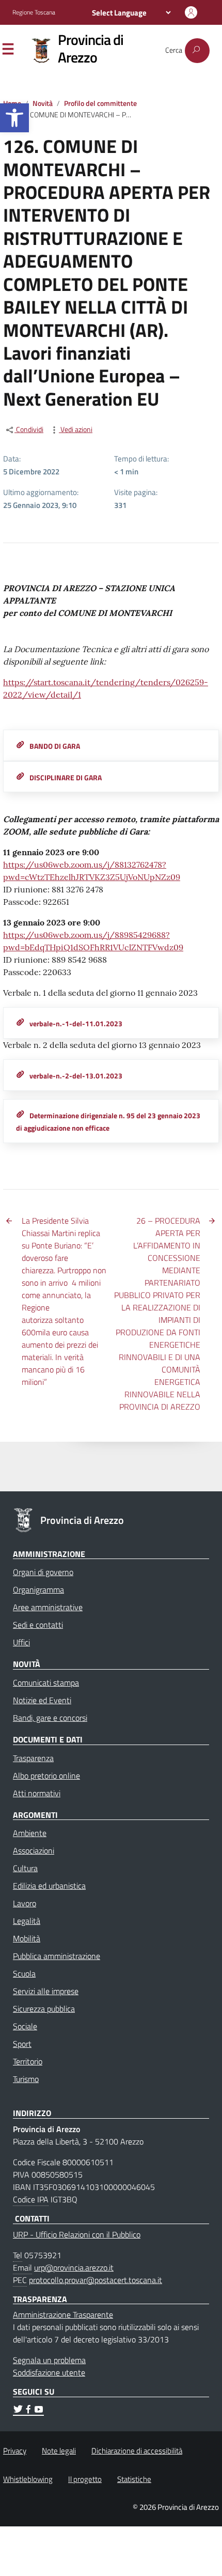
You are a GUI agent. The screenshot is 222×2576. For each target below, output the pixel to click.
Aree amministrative (48, 1607)
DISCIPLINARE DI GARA (66, 778)
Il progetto (85, 2479)
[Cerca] (197, 51)
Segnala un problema (49, 2360)
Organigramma (38, 1590)
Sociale (25, 2026)
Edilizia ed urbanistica (49, 1886)
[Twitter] (18, 2411)
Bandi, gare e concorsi (50, 1718)
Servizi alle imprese (46, 1991)
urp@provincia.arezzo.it (74, 2268)
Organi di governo (43, 1572)
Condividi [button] (29, 430)
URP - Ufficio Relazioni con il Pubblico (77, 2234)
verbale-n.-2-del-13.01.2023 (76, 1076)
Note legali (59, 2451)
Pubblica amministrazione (57, 1956)
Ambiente (30, 1833)
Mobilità (27, 1938)
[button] (14, 118)
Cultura (25, 1868)
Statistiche (134, 2479)
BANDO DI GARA (55, 746)
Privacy (15, 2451)
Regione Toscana (34, 12)
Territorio (28, 2061)
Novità (43, 103)
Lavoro (25, 1903)
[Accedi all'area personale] (191, 12)
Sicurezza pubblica (44, 2009)
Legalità (27, 1921)
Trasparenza (33, 1758)
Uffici (21, 1642)
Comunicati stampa (46, 1683)
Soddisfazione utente (49, 2372)
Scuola (24, 1973)
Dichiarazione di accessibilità (137, 2451)
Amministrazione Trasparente (63, 2315)
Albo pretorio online (46, 1776)
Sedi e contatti (38, 1625)
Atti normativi (37, 1793)
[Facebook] (28, 2411)
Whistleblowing (28, 2479)
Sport (22, 2044)
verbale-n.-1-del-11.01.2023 (76, 1024)
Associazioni (34, 1850)
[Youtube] (39, 2411)
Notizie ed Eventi (42, 1700)
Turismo (26, 2079)
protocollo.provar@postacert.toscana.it (96, 2280)
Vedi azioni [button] (76, 430)
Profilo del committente (100, 103)
